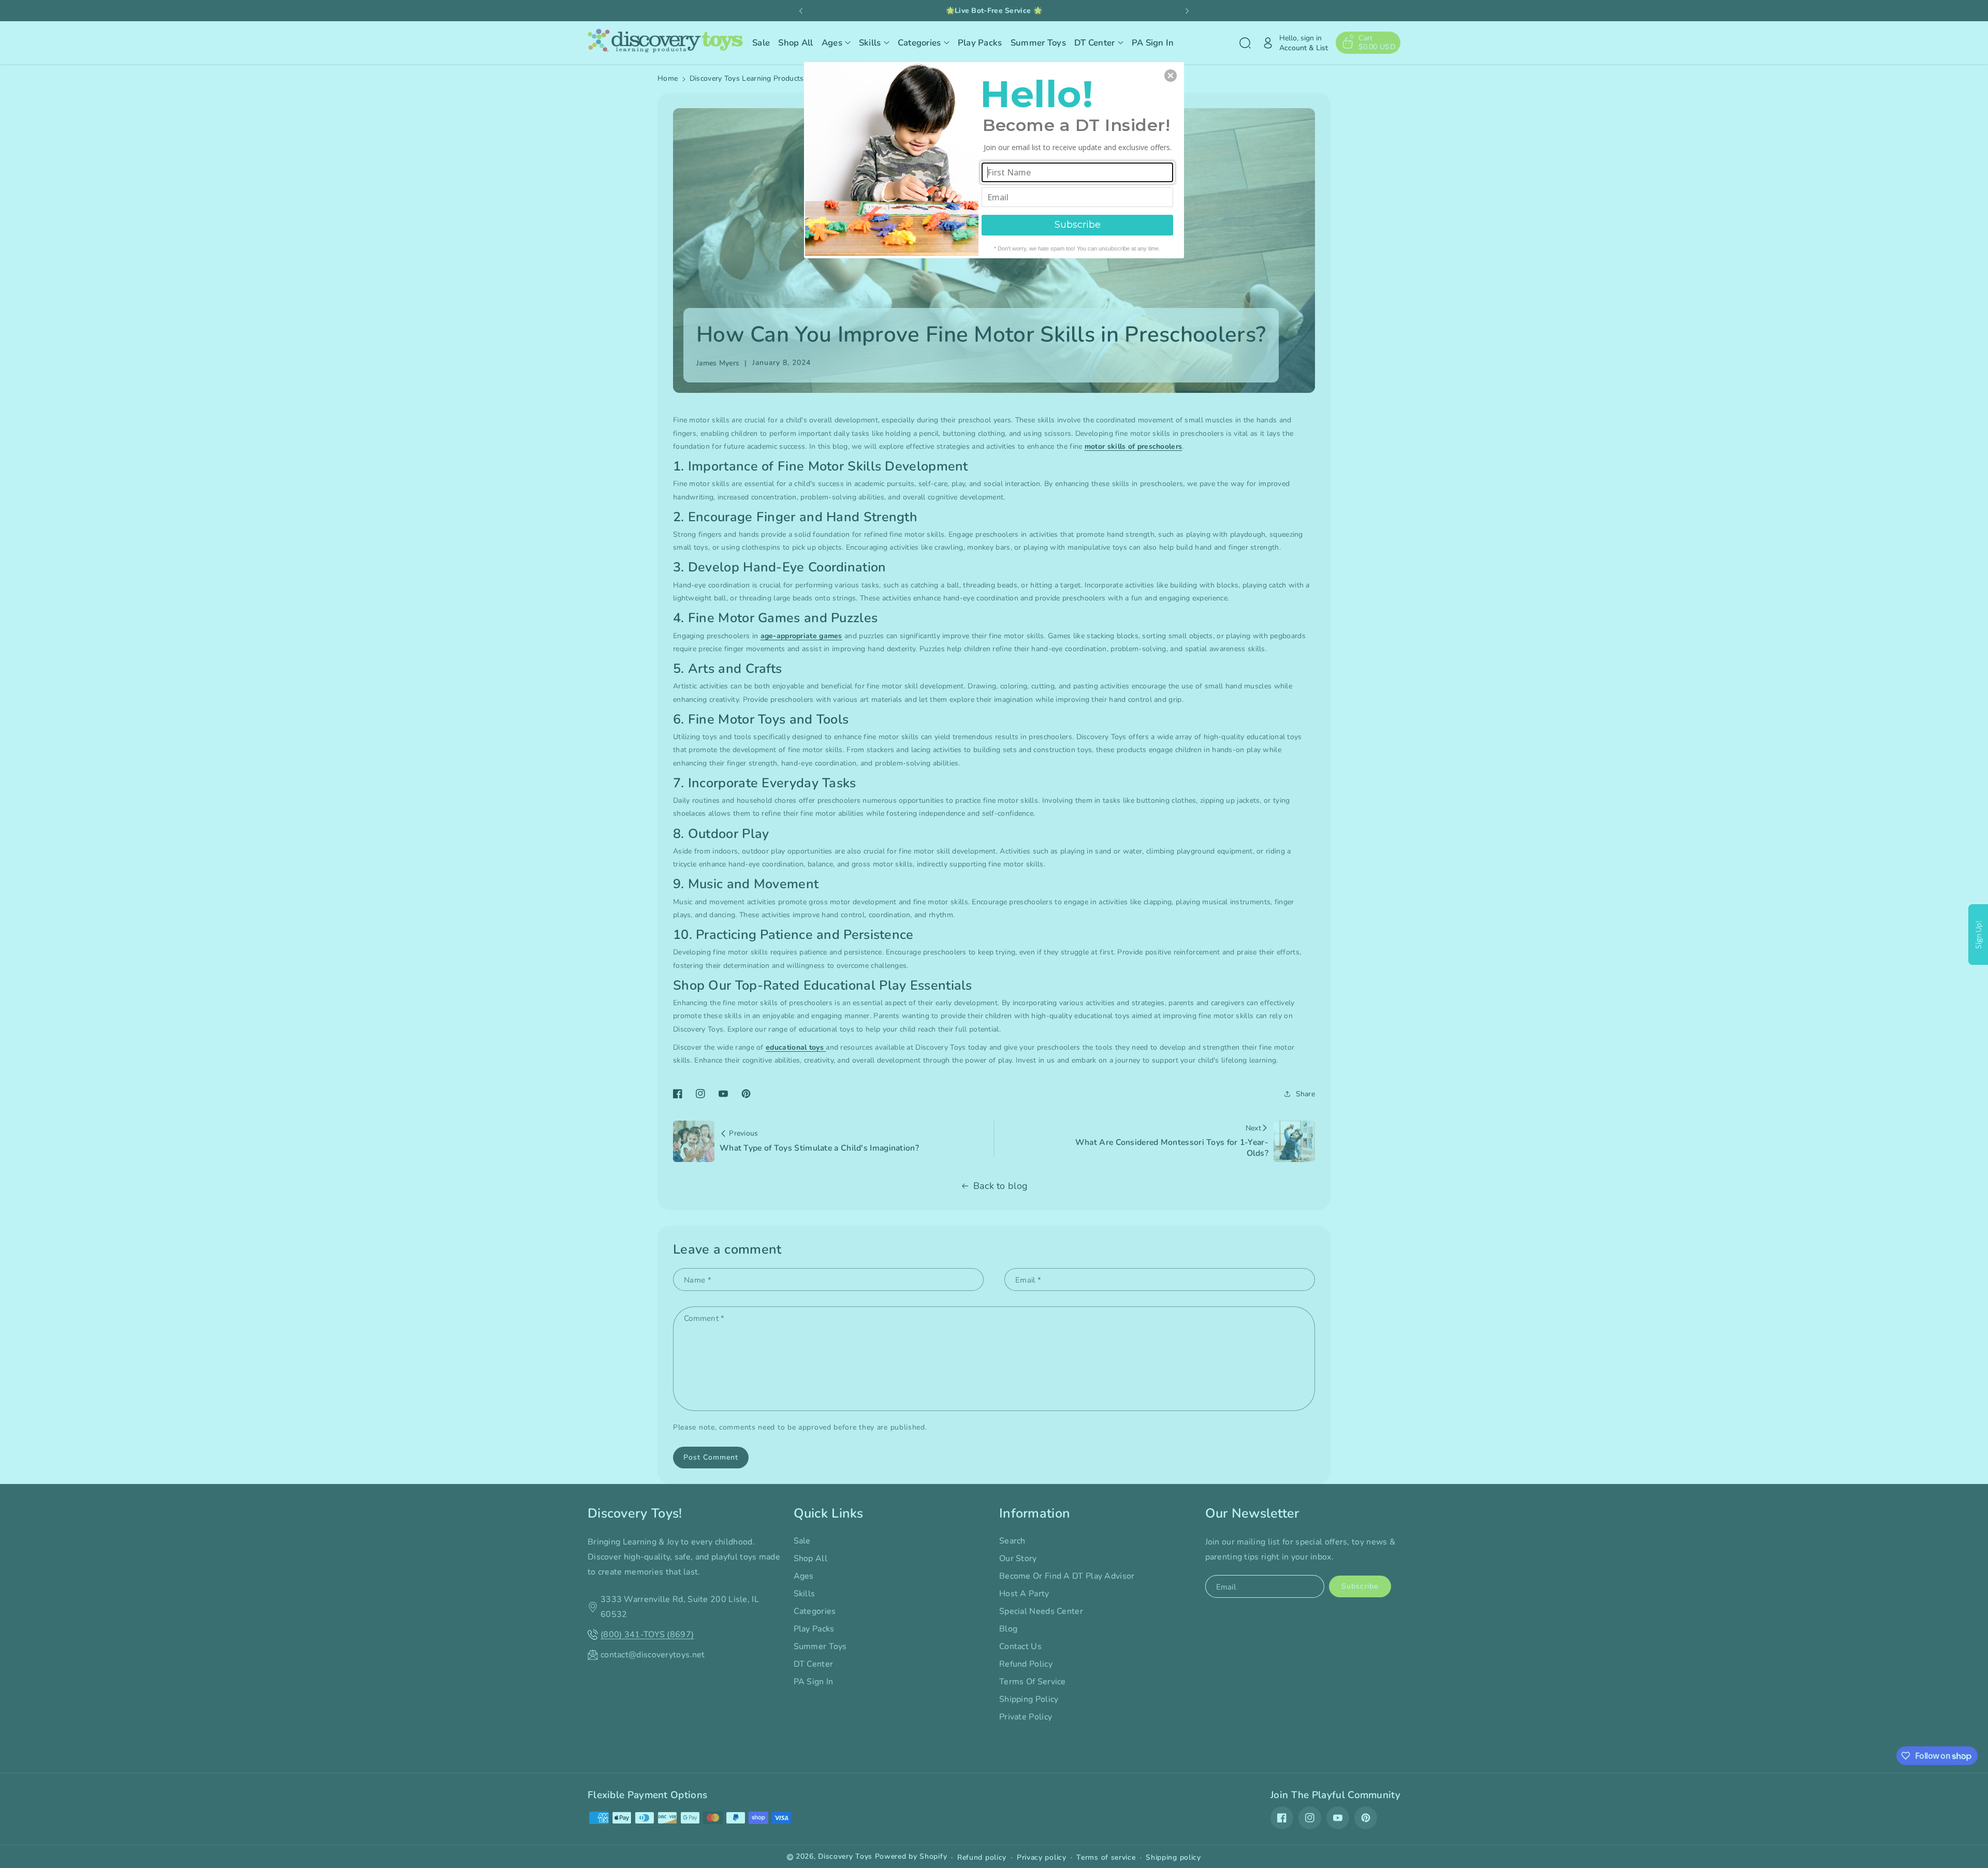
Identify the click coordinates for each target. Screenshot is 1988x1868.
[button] (1171, 76)
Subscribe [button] (1078, 225)
